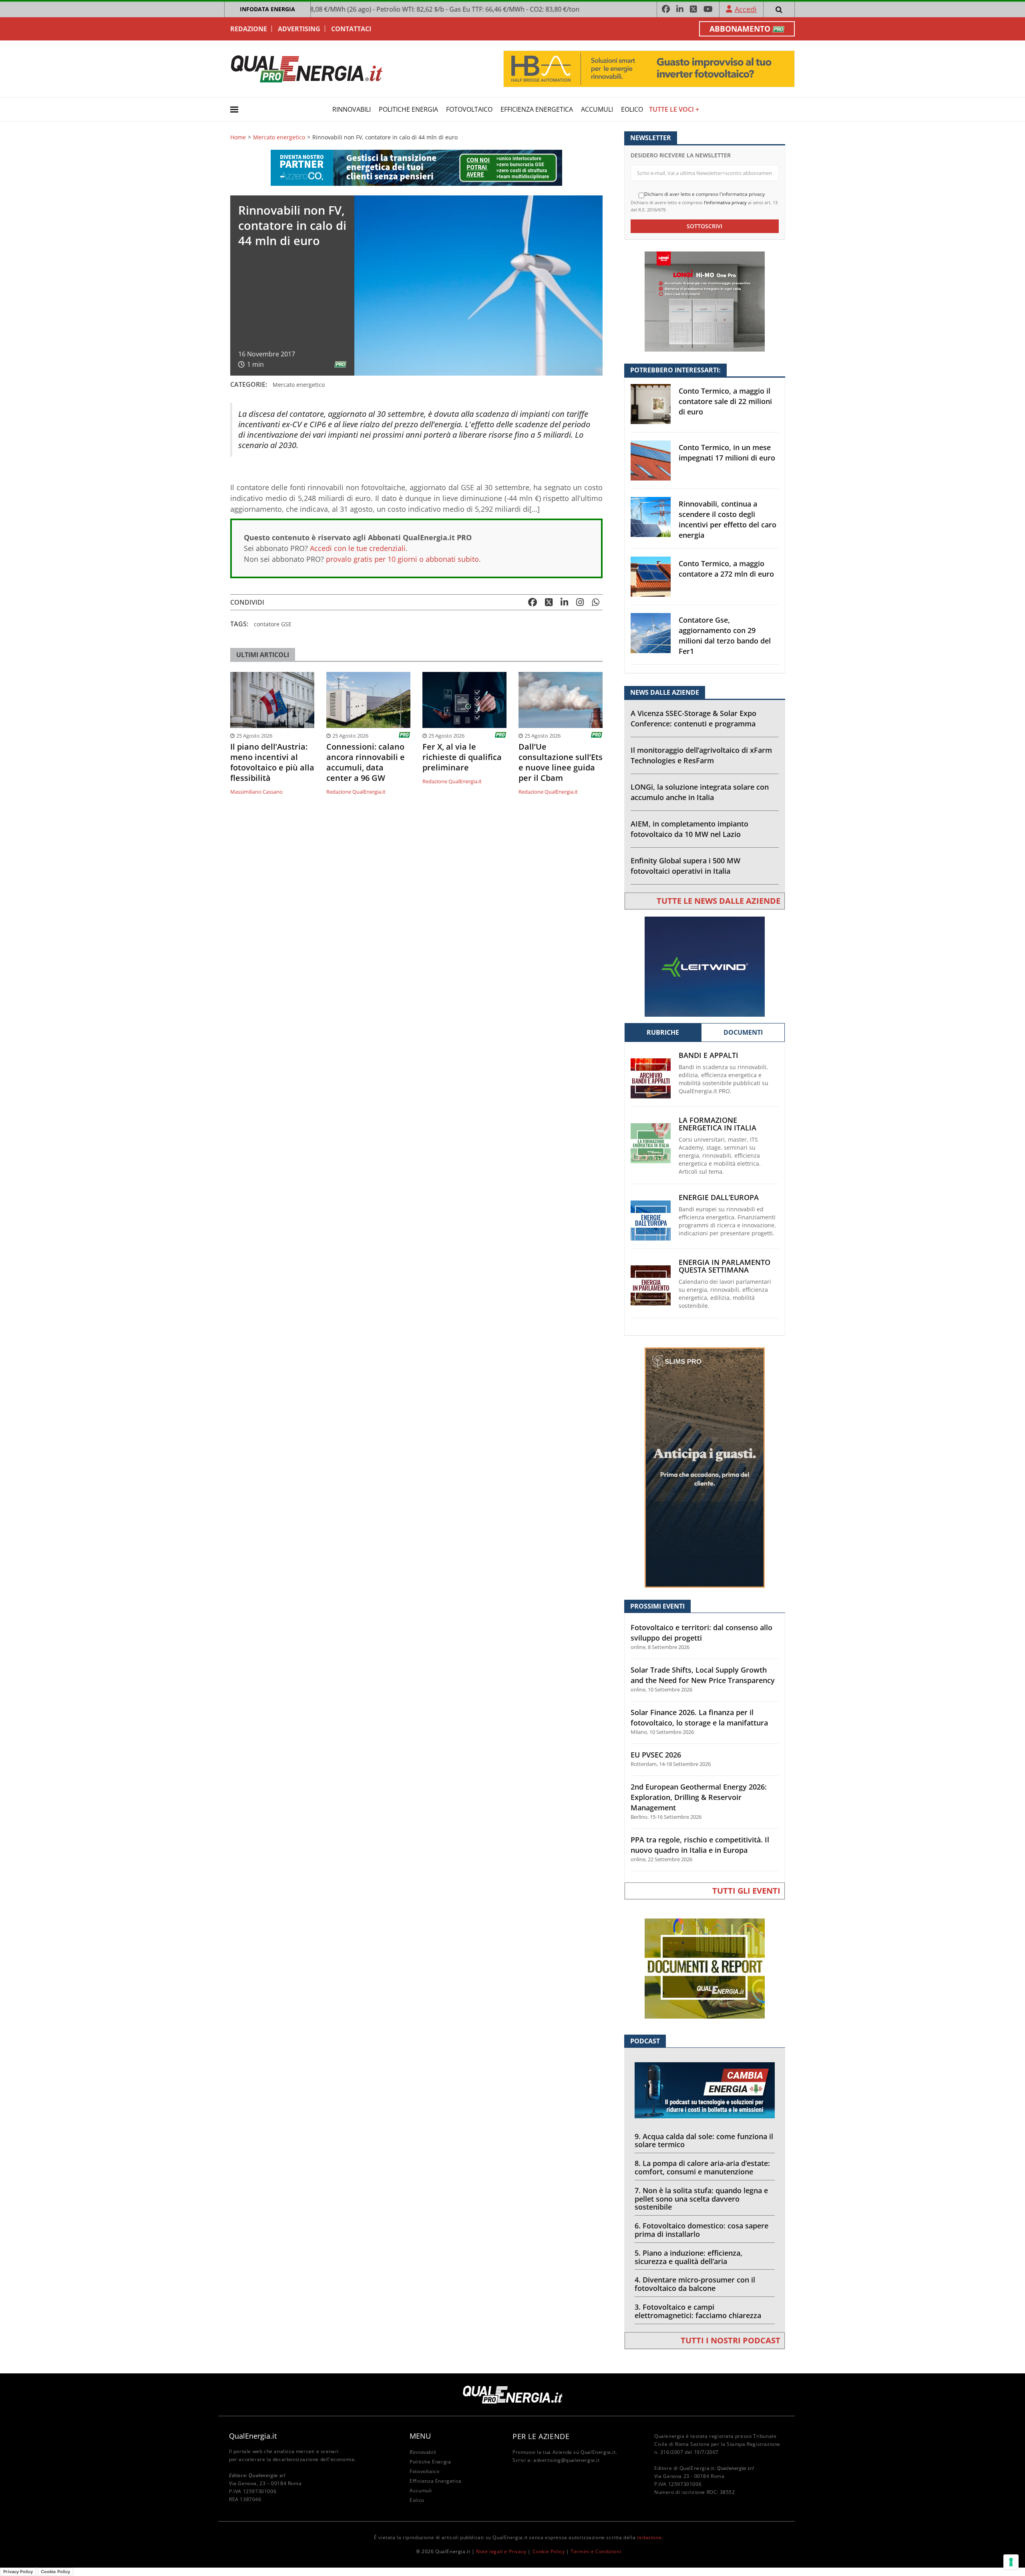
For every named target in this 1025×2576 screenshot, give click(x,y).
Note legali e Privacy (501, 2551)
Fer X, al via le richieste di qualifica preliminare (462, 757)
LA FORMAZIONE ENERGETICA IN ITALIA (717, 1124)
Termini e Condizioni (596, 2551)
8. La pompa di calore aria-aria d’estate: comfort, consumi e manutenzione (702, 2167)
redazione (649, 2537)
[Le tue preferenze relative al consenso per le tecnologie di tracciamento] (1011, 2562)
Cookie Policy (549, 2551)
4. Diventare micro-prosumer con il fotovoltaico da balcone (695, 2284)
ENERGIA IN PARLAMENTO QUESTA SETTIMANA (725, 1266)
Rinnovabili (352, 109)
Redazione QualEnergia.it (356, 792)
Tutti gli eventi (746, 1891)
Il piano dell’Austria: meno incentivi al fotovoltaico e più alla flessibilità (272, 762)
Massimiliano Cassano (256, 792)
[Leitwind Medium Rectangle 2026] (705, 966)
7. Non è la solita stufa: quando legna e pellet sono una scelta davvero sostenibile (701, 2199)
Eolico (632, 109)
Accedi (746, 9)
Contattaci (351, 29)
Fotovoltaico (469, 109)
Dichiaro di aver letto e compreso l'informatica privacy (704, 194)
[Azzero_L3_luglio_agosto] (416, 167)
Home (238, 137)
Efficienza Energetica (537, 109)
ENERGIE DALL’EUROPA (719, 1198)
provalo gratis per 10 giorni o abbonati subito (402, 559)
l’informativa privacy (725, 202)
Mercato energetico (279, 137)
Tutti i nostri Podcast (731, 2340)
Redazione (249, 29)
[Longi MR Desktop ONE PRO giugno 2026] (705, 301)
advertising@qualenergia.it (567, 2460)
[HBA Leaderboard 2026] (649, 68)
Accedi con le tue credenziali (358, 548)
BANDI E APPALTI (708, 1055)
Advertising (299, 29)
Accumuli (597, 109)
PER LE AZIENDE (541, 2436)
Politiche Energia (408, 109)
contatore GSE (273, 624)
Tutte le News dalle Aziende (719, 901)
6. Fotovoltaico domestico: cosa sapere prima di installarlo (701, 2230)
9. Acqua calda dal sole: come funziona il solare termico (704, 2141)
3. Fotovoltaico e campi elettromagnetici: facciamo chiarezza (698, 2311)
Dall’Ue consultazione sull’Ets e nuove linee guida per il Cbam (561, 762)
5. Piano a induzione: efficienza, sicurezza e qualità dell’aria (688, 2257)
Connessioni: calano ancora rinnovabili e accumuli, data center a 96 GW (366, 762)
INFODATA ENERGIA (267, 9)
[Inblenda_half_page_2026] (705, 1467)
